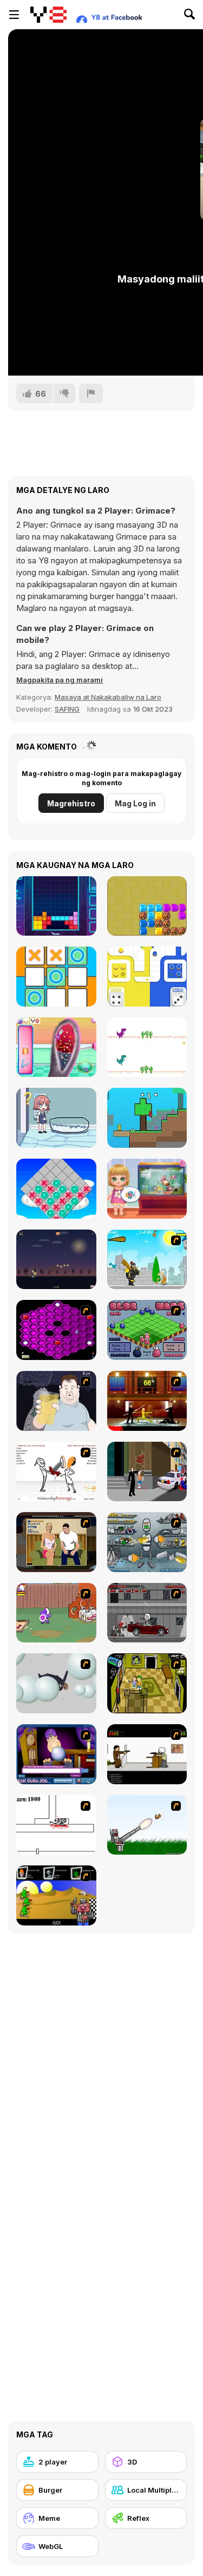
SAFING (67, 709)
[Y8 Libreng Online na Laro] (48, 15)
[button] (60, 680)
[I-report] (91, 393)
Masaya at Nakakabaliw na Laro (108, 697)
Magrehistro (71, 803)
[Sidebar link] (14, 15)
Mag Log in (135, 803)
